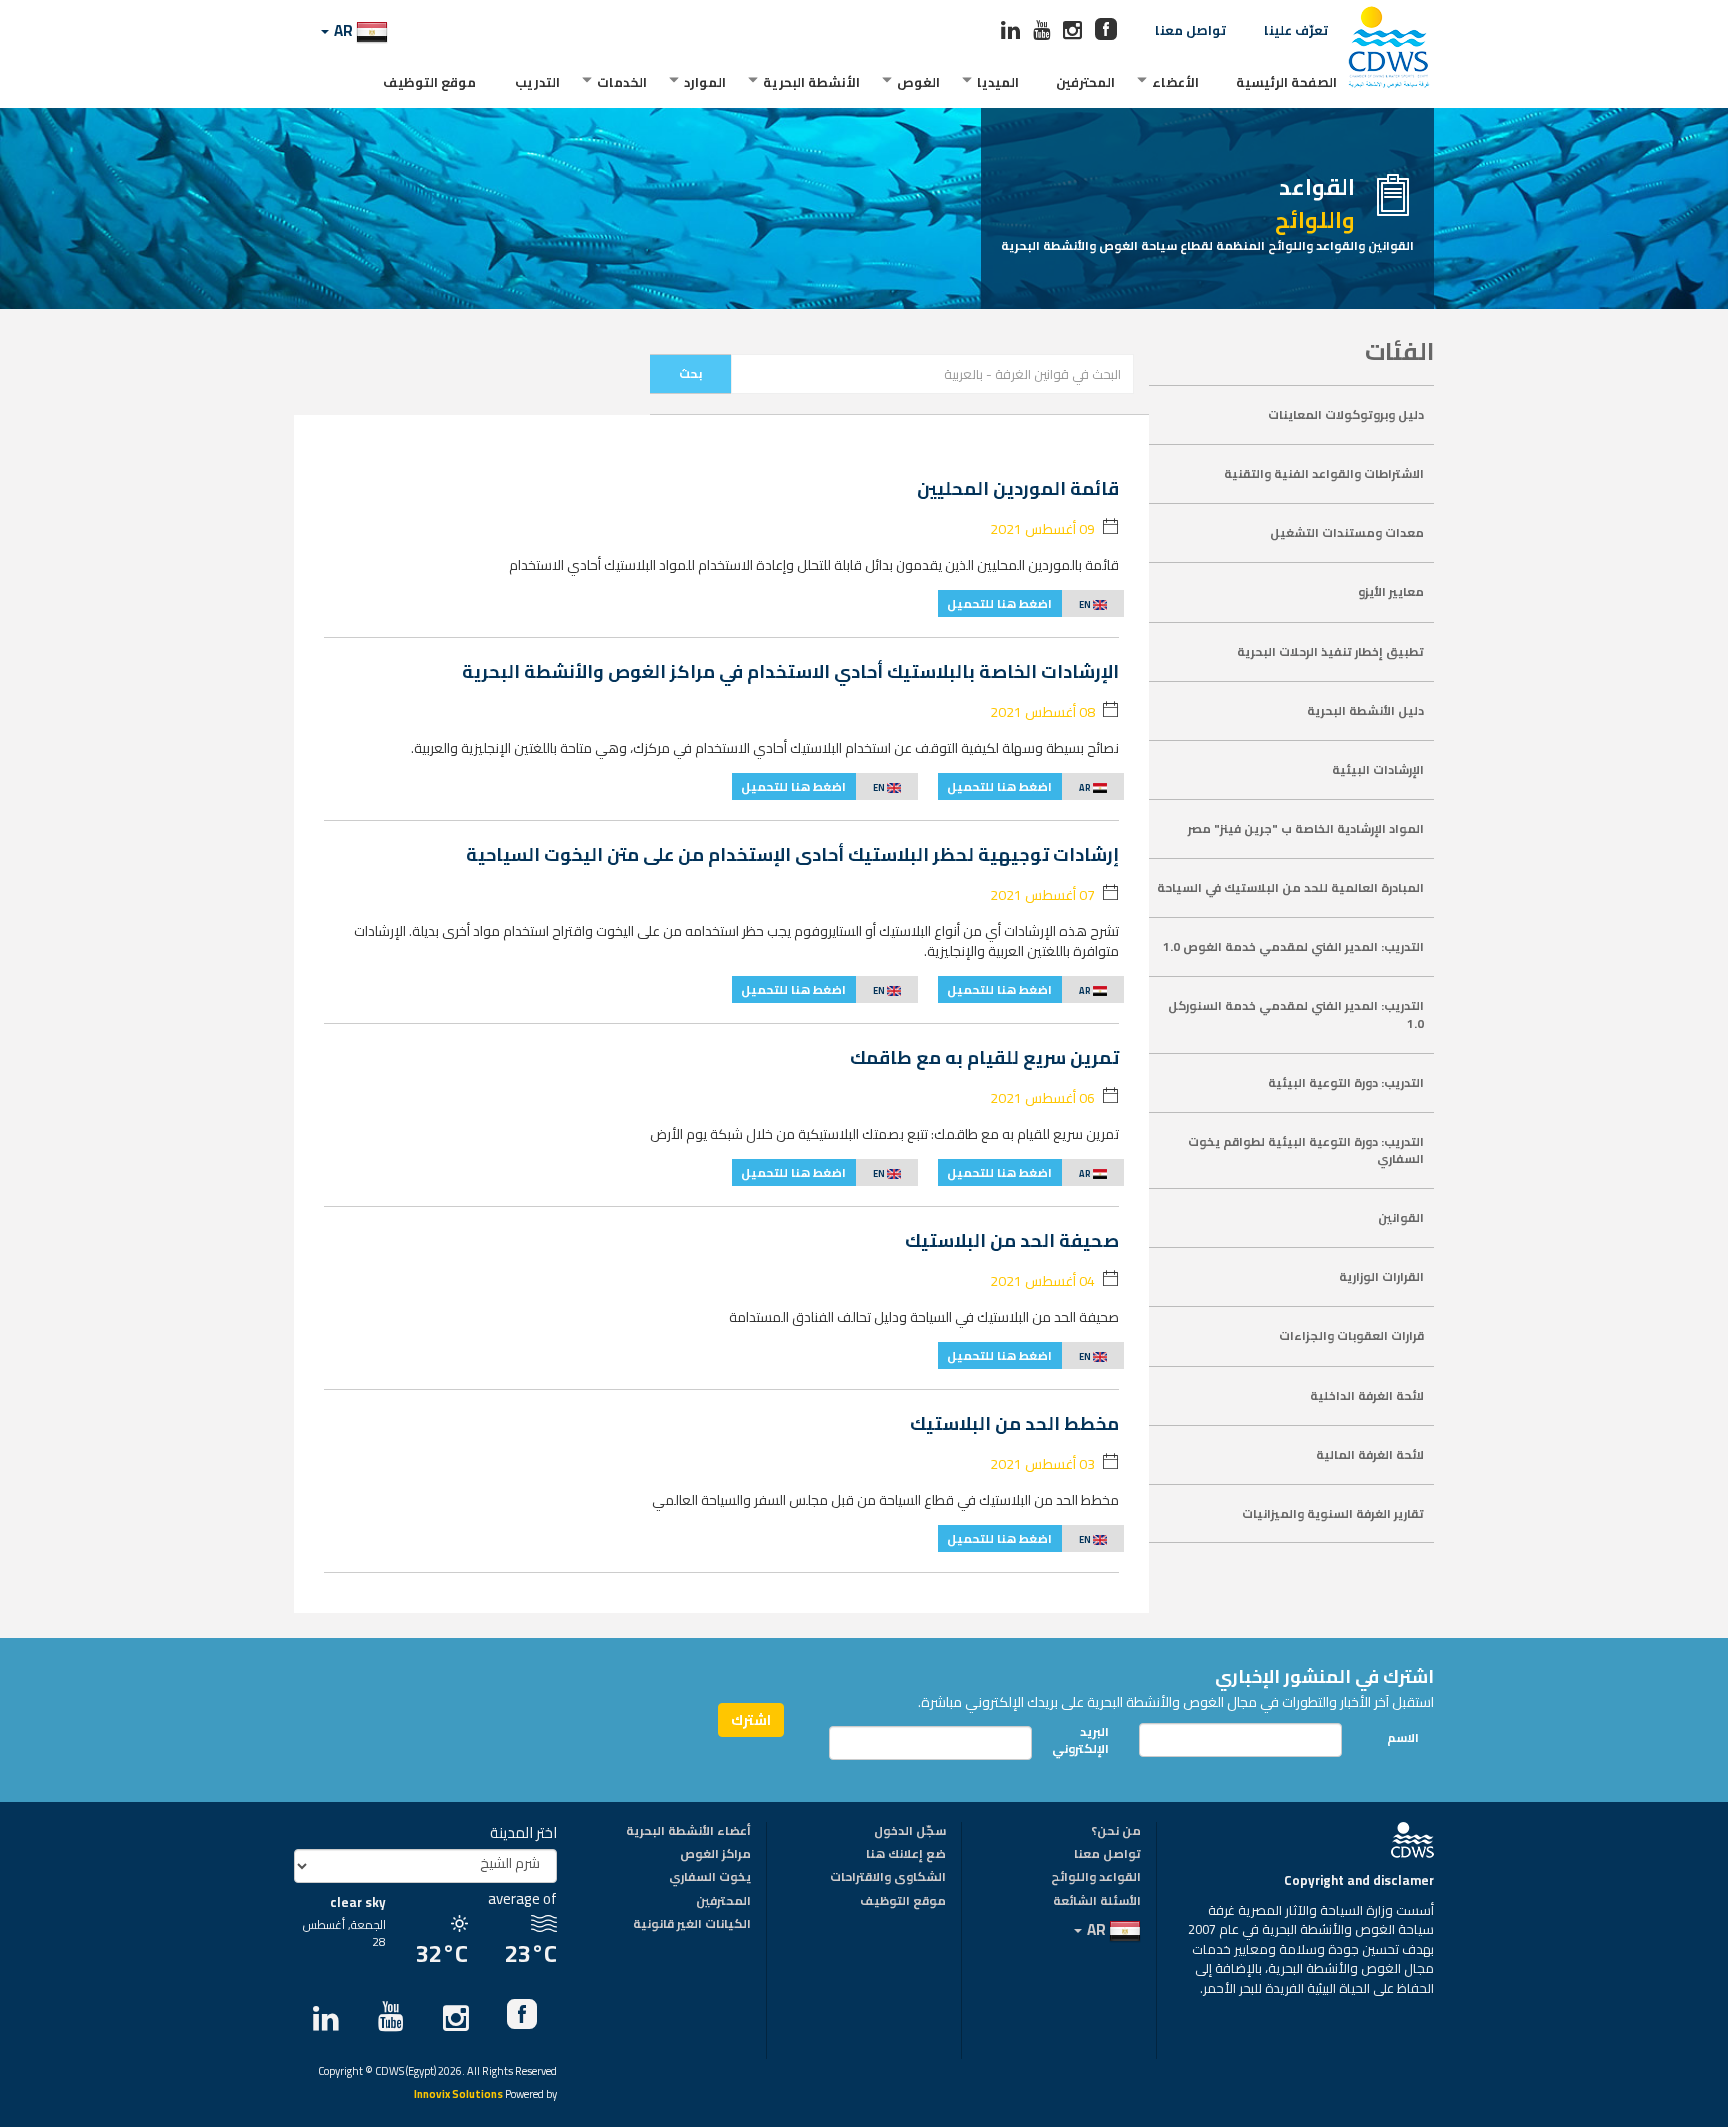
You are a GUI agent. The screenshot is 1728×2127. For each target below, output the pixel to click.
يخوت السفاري (710, 1878)
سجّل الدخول (910, 1832)
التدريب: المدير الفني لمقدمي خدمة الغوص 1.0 (1293, 946)
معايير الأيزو (1391, 591)
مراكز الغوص (715, 1855)
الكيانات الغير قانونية (692, 1925)
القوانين (1401, 1217)
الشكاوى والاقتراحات (888, 1878)
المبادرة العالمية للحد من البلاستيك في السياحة (1290, 887)
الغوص (918, 82)
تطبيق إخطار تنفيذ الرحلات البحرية (1330, 651)
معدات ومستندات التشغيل (1347, 532)
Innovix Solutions (458, 2095)
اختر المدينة (523, 1832)
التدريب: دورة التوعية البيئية (1346, 1082)
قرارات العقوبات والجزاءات (1351, 1335)
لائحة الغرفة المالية (1370, 1454)
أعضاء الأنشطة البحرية (688, 1832)
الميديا (998, 82)
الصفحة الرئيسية (1286, 82)
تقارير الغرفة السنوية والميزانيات (1333, 1513)
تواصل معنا (1190, 30)
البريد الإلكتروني (1086, 1740)
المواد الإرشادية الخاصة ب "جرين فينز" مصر (1306, 828)
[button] (1031, 603)
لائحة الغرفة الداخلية (1367, 1395)
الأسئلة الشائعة (1097, 1902)
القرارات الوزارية (1381, 1276)
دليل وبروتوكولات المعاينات (1346, 414)
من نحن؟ (1116, 1832)
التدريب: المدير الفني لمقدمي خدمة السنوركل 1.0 (1296, 1014)
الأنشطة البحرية (811, 82)
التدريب (537, 82)
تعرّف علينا (1296, 30)
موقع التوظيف (429, 82)
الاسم (1403, 1737)
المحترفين (1085, 82)
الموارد (705, 82)
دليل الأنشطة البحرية (1365, 710)
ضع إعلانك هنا (906, 1855)
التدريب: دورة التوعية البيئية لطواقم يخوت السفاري (1306, 1150)
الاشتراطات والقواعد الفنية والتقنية (1324, 473)
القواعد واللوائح (1096, 1878)
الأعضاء (1175, 82)
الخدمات (622, 82)
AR (343, 30)
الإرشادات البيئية (1378, 769)
